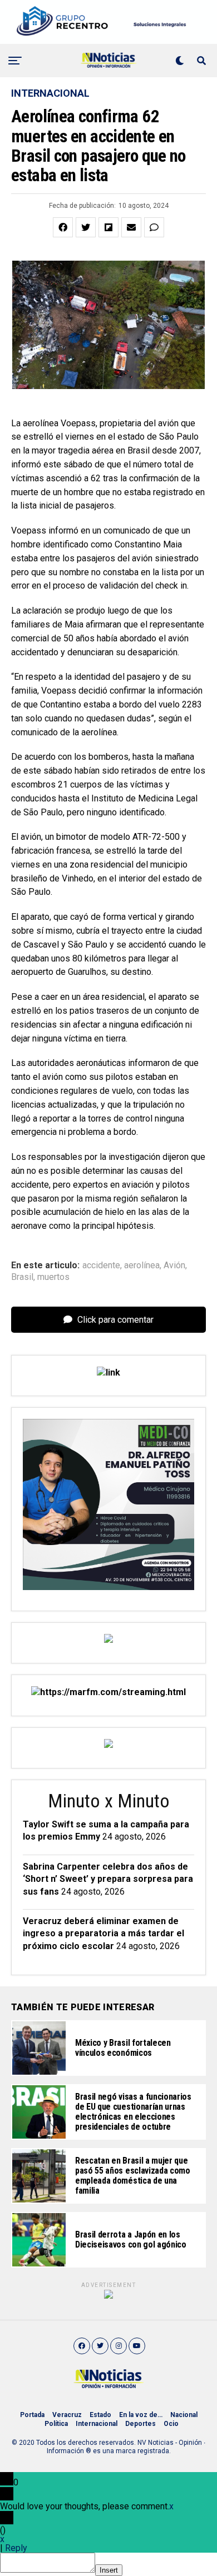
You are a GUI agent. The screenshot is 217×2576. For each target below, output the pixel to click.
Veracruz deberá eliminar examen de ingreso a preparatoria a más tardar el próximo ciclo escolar (103, 1934)
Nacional (184, 2415)
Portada (32, 2415)
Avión (174, 1265)
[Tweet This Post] (86, 227)
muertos (53, 1277)
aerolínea (142, 1265)
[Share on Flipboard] (108, 227)
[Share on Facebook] (63, 227)
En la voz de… (141, 2415)
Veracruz (67, 2415)
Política (56, 2424)
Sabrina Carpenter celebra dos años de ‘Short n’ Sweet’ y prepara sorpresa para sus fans (108, 1879)
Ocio (171, 2424)
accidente (101, 1265)
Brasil (22, 1277)
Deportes (140, 2424)
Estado (100, 2415)
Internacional (97, 2424)
